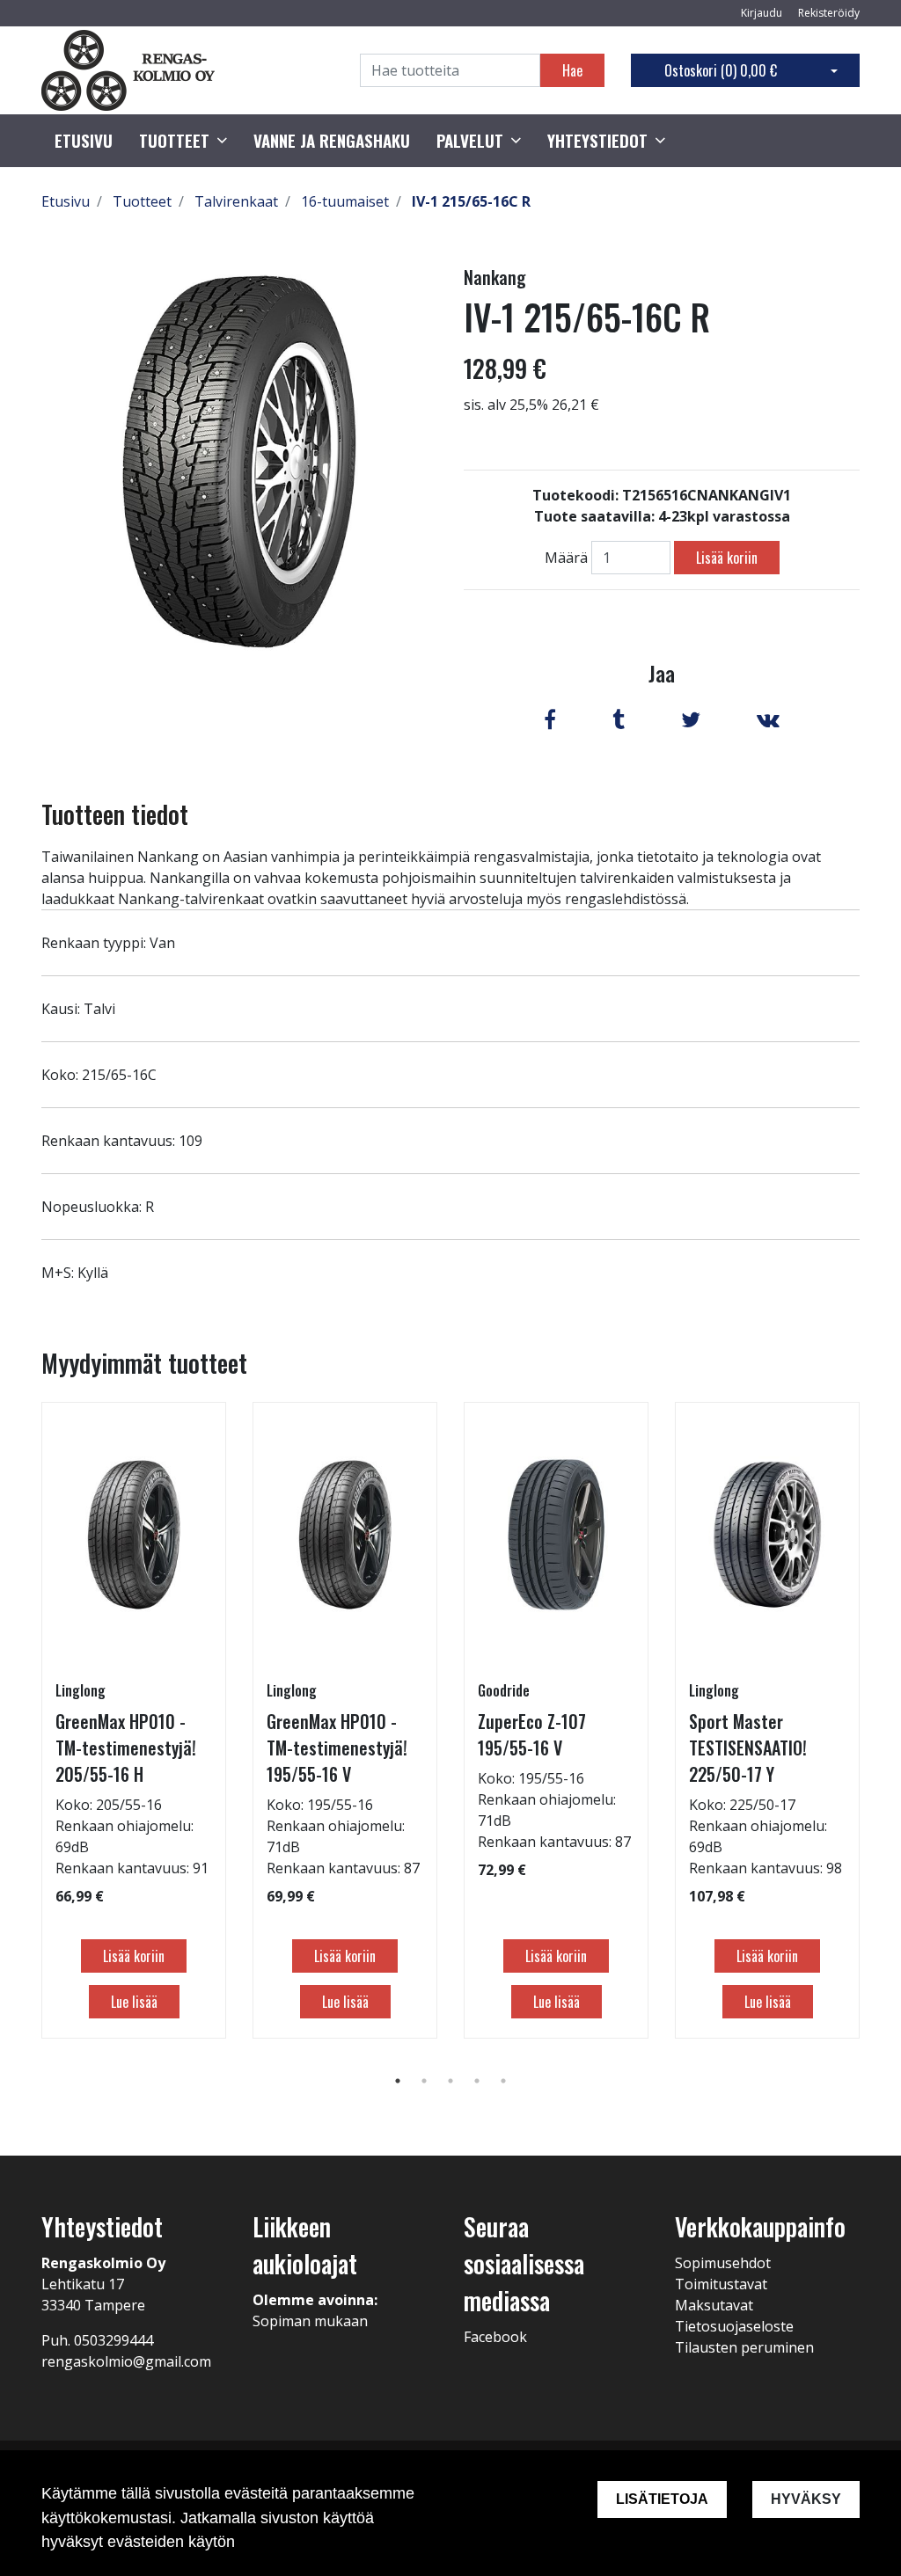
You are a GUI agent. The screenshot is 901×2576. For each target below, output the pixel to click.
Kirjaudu (763, 13)
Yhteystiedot (597, 141)
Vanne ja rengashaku (332, 141)
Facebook (495, 2337)
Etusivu (84, 141)
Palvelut (470, 141)
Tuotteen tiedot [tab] (115, 814)
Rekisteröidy (829, 13)
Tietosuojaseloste (734, 2326)
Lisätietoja (662, 2499)
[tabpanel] (134, 1720)
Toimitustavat (721, 2284)
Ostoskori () (721, 70)
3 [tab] (450, 2081)
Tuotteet (174, 141)
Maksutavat (714, 2305)
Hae (572, 70)
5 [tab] (503, 2081)
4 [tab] (477, 2081)
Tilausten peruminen (744, 2347)
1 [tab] (398, 2081)
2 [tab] (424, 2081)
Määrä (566, 558)
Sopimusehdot (723, 2263)
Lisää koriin (727, 558)
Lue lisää (134, 2002)
